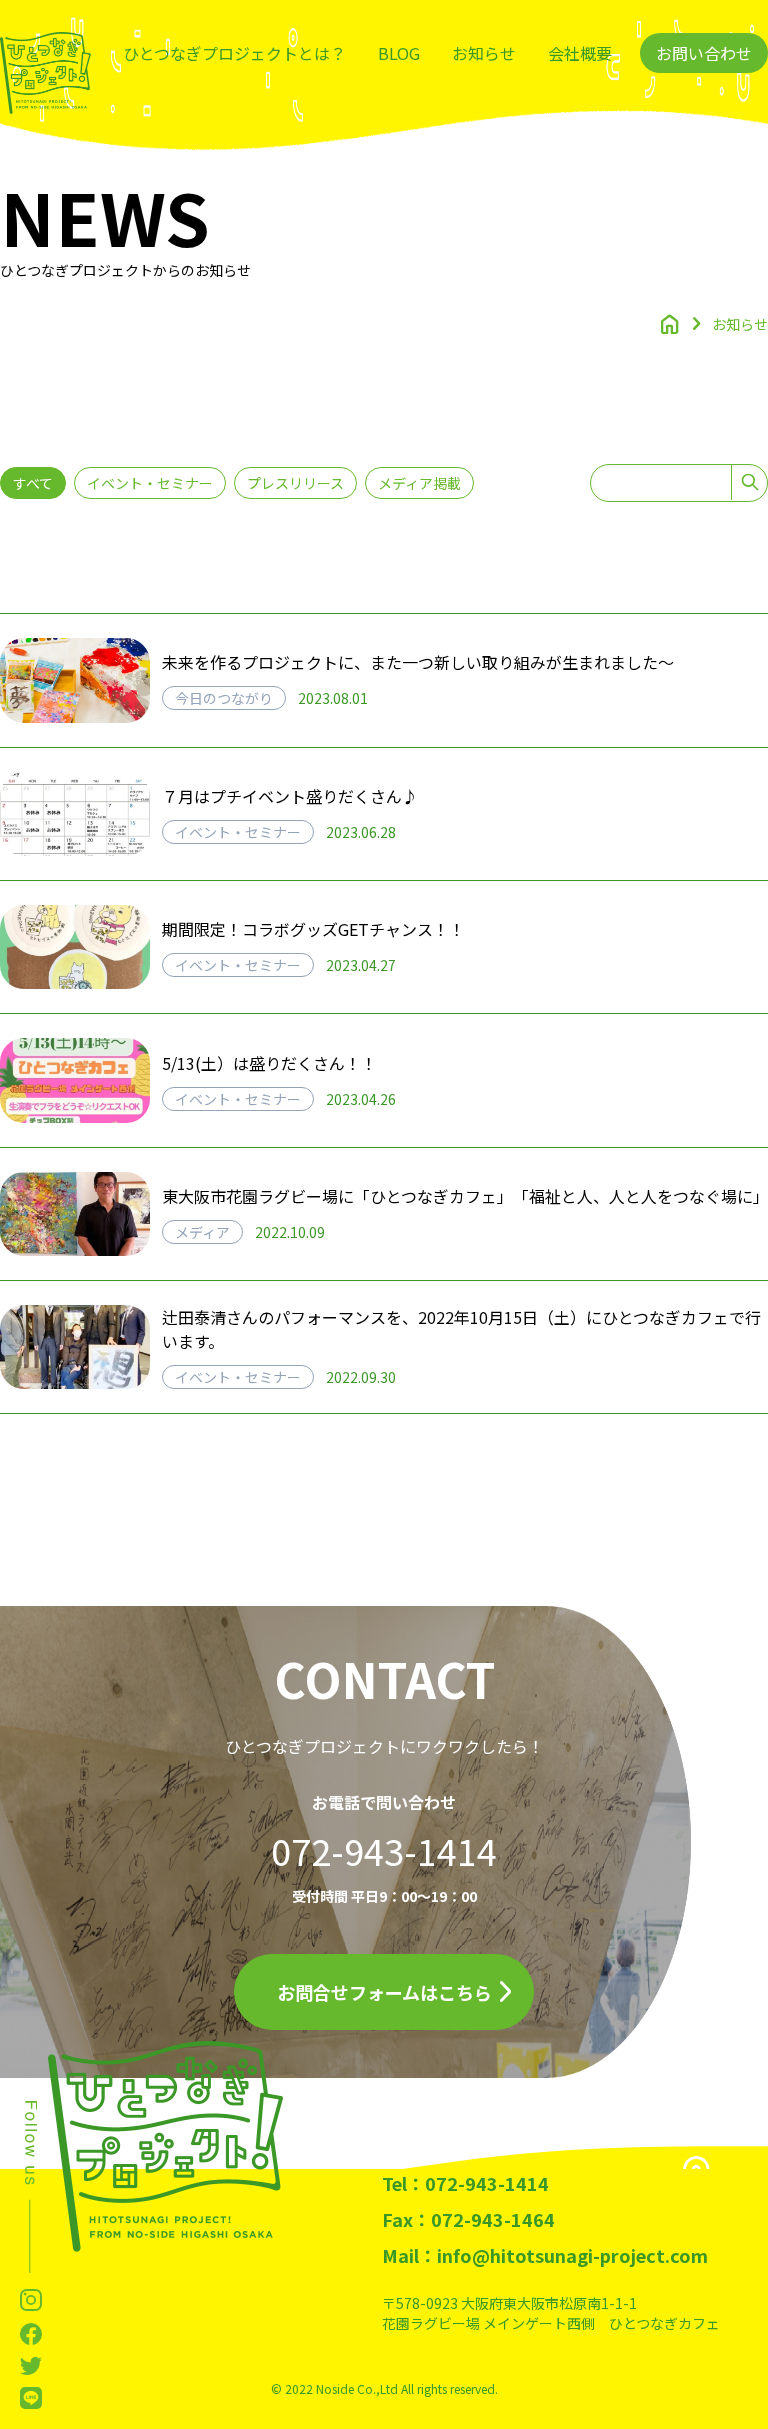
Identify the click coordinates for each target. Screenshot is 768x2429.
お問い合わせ (704, 53)
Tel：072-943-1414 (465, 2183)
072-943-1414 (384, 1850)
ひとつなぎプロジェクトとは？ (234, 53)
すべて (33, 483)
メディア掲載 (419, 483)
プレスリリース (295, 483)
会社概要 (580, 53)
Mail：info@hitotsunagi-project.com (545, 2255)
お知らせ (484, 53)
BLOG (399, 53)
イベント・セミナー (150, 483)
